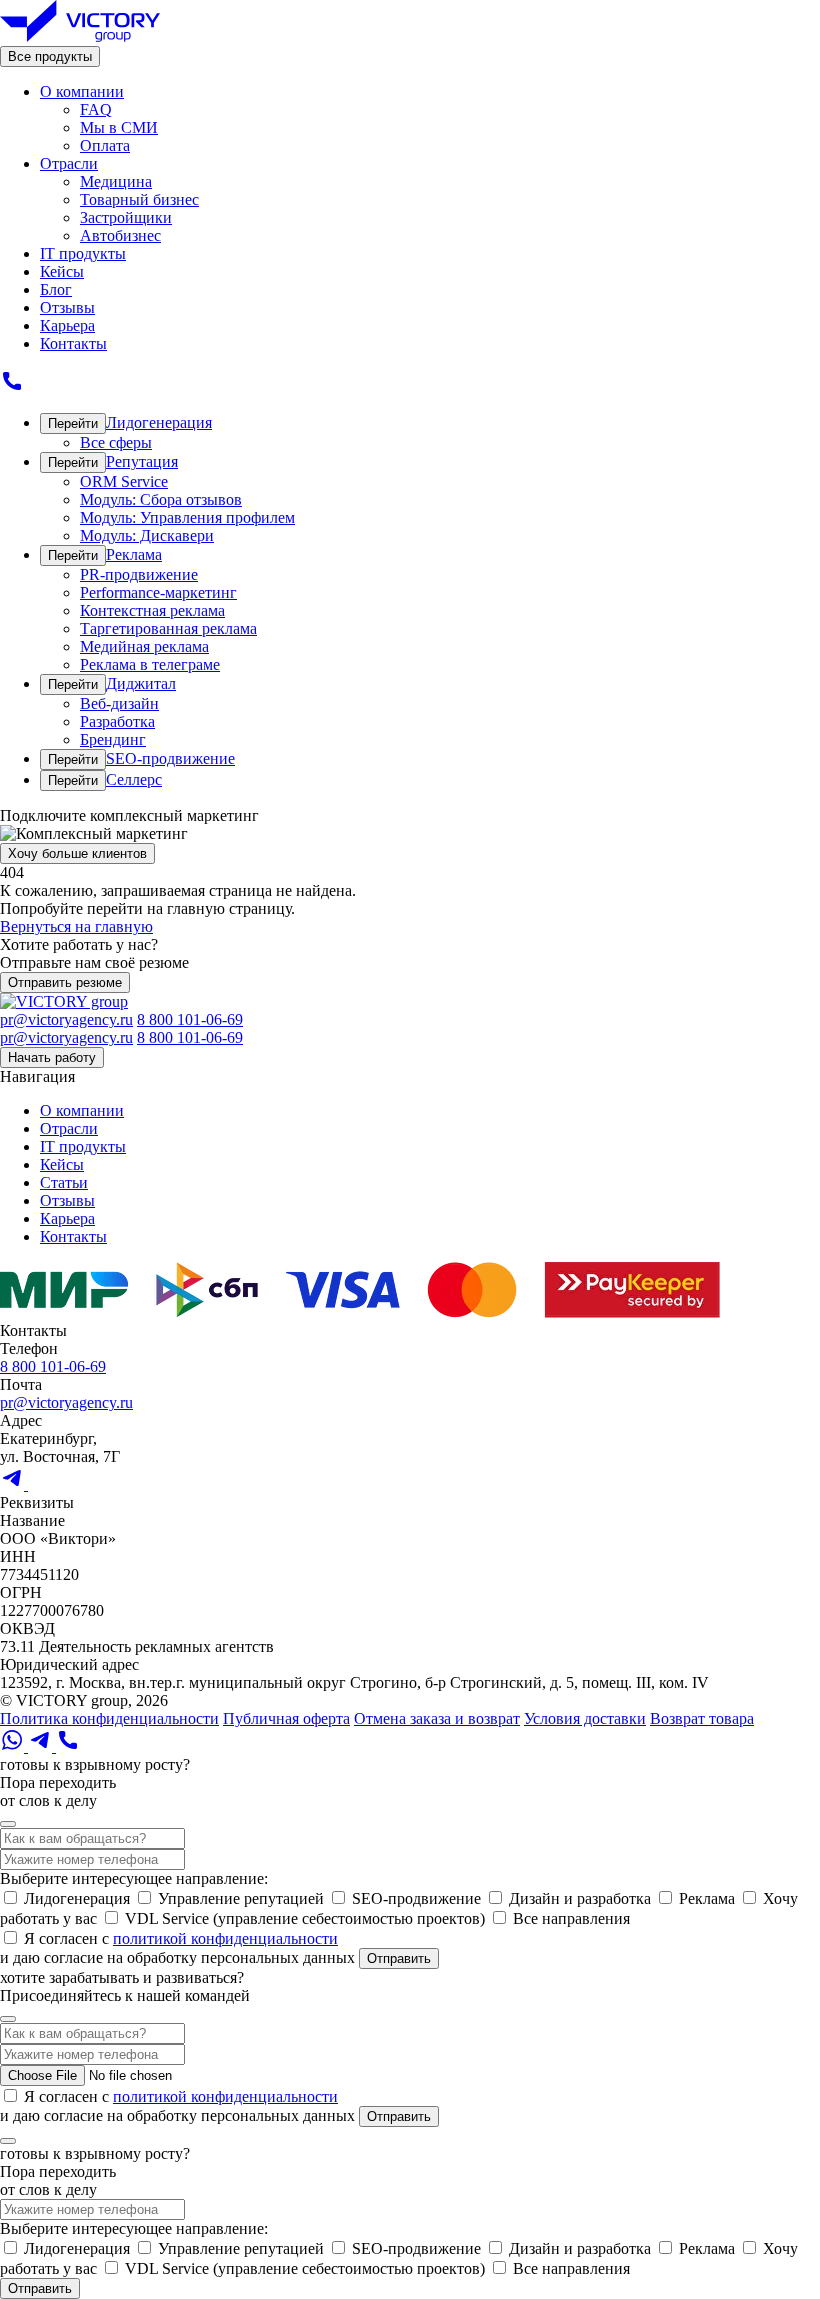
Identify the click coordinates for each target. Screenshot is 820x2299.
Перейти (73, 423)
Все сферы (116, 442)
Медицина (116, 181)
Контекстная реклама (152, 610)
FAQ (96, 109)
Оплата (105, 145)
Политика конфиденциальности (109, 1718)
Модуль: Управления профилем (187, 517)
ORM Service (124, 481)
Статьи (64, 1182)
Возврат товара (702, 1718)
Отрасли (69, 163)
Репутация (142, 461)
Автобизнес (120, 235)
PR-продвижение (139, 574)
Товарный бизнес (139, 199)
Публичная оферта (286, 1718)
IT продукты (83, 253)
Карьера (67, 325)
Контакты (73, 343)
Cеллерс (134, 779)
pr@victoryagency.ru (66, 1019)
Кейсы (62, 271)
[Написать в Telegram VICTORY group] (14, 1484)
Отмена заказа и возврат (437, 1718)
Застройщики (126, 217)
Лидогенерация (159, 422)
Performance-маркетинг (158, 592)
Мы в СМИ (119, 127)
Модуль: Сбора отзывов (161, 499)
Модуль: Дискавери (147, 535)
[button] (8, 1824)
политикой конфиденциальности (225, 1938)
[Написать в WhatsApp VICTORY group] (40, 1484)
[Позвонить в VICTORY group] (12, 387)
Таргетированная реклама (168, 628)
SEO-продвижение (170, 758)
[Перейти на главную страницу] (80, 36)
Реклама (134, 554)
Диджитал (141, 683)
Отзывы (67, 307)
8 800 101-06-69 (190, 1019)
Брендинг (113, 739)
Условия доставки (585, 1718)
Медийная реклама (144, 646)
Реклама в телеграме (150, 664)
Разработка (117, 721)
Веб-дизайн (119, 703)
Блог (56, 289)
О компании (82, 91)
